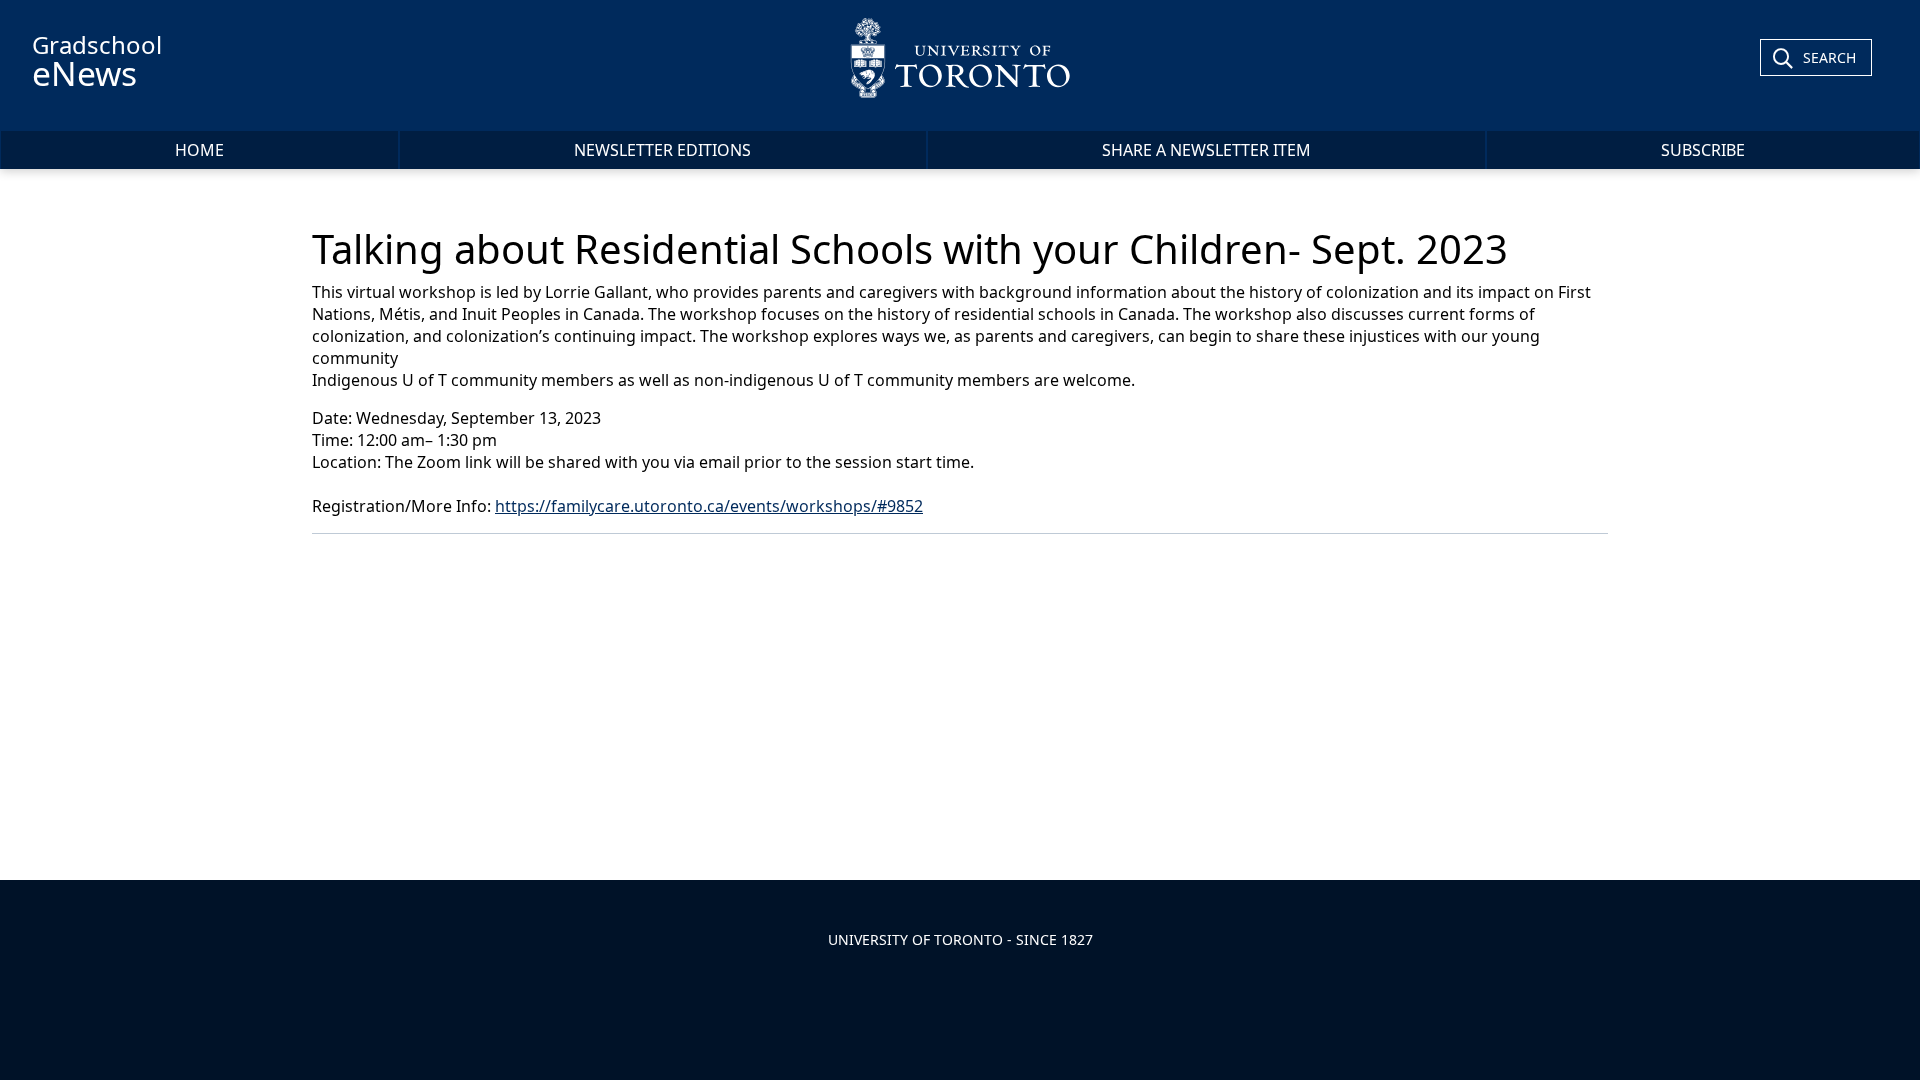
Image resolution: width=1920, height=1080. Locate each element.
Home (199, 150)
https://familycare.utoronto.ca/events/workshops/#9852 (709, 506)
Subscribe (1703, 150)
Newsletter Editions (662, 150)
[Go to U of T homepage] (960, 57)
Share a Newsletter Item (1206, 150)
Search (1829, 57)
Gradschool (97, 62)
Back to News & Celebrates (437, 561)
